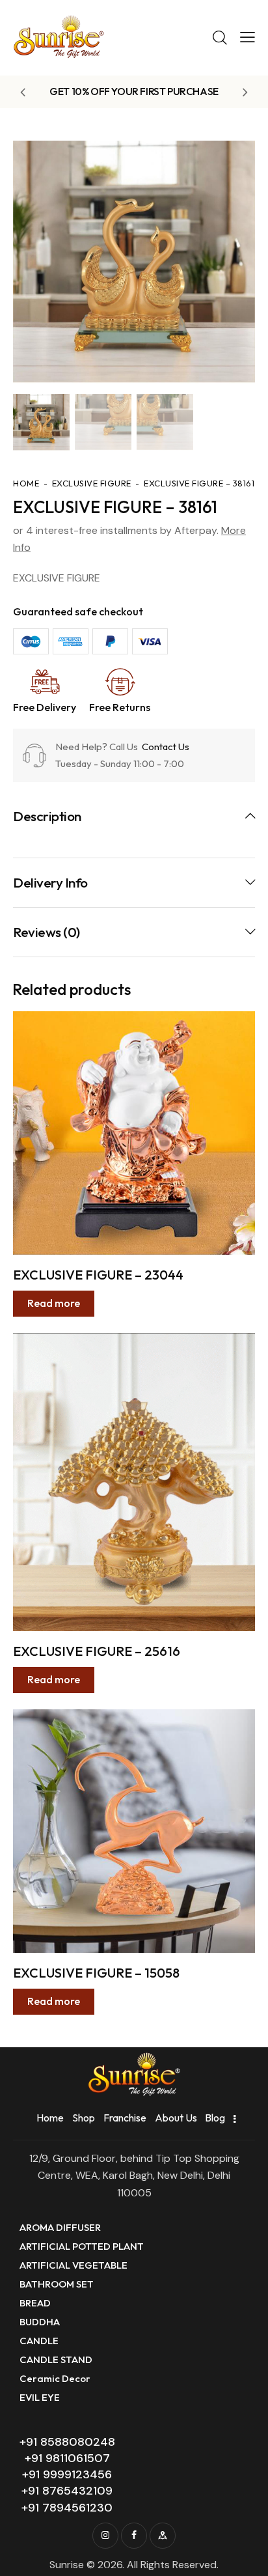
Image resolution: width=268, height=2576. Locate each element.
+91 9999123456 (67, 2474)
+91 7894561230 (67, 2508)
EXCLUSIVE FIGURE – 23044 (98, 1275)
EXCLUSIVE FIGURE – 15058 (96, 1973)
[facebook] (134, 2536)
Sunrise (67, 2565)
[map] (163, 2536)
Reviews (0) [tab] (47, 932)
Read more (54, 1303)
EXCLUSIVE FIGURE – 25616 (97, 1651)
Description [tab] (47, 816)
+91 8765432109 (67, 2491)
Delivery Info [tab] (50, 882)
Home (26, 483)
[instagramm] (105, 2536)
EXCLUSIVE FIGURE (92, 483)
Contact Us (165, 747)
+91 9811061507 (67, 2458)
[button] (248, 37)
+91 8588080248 (67, 2442)
